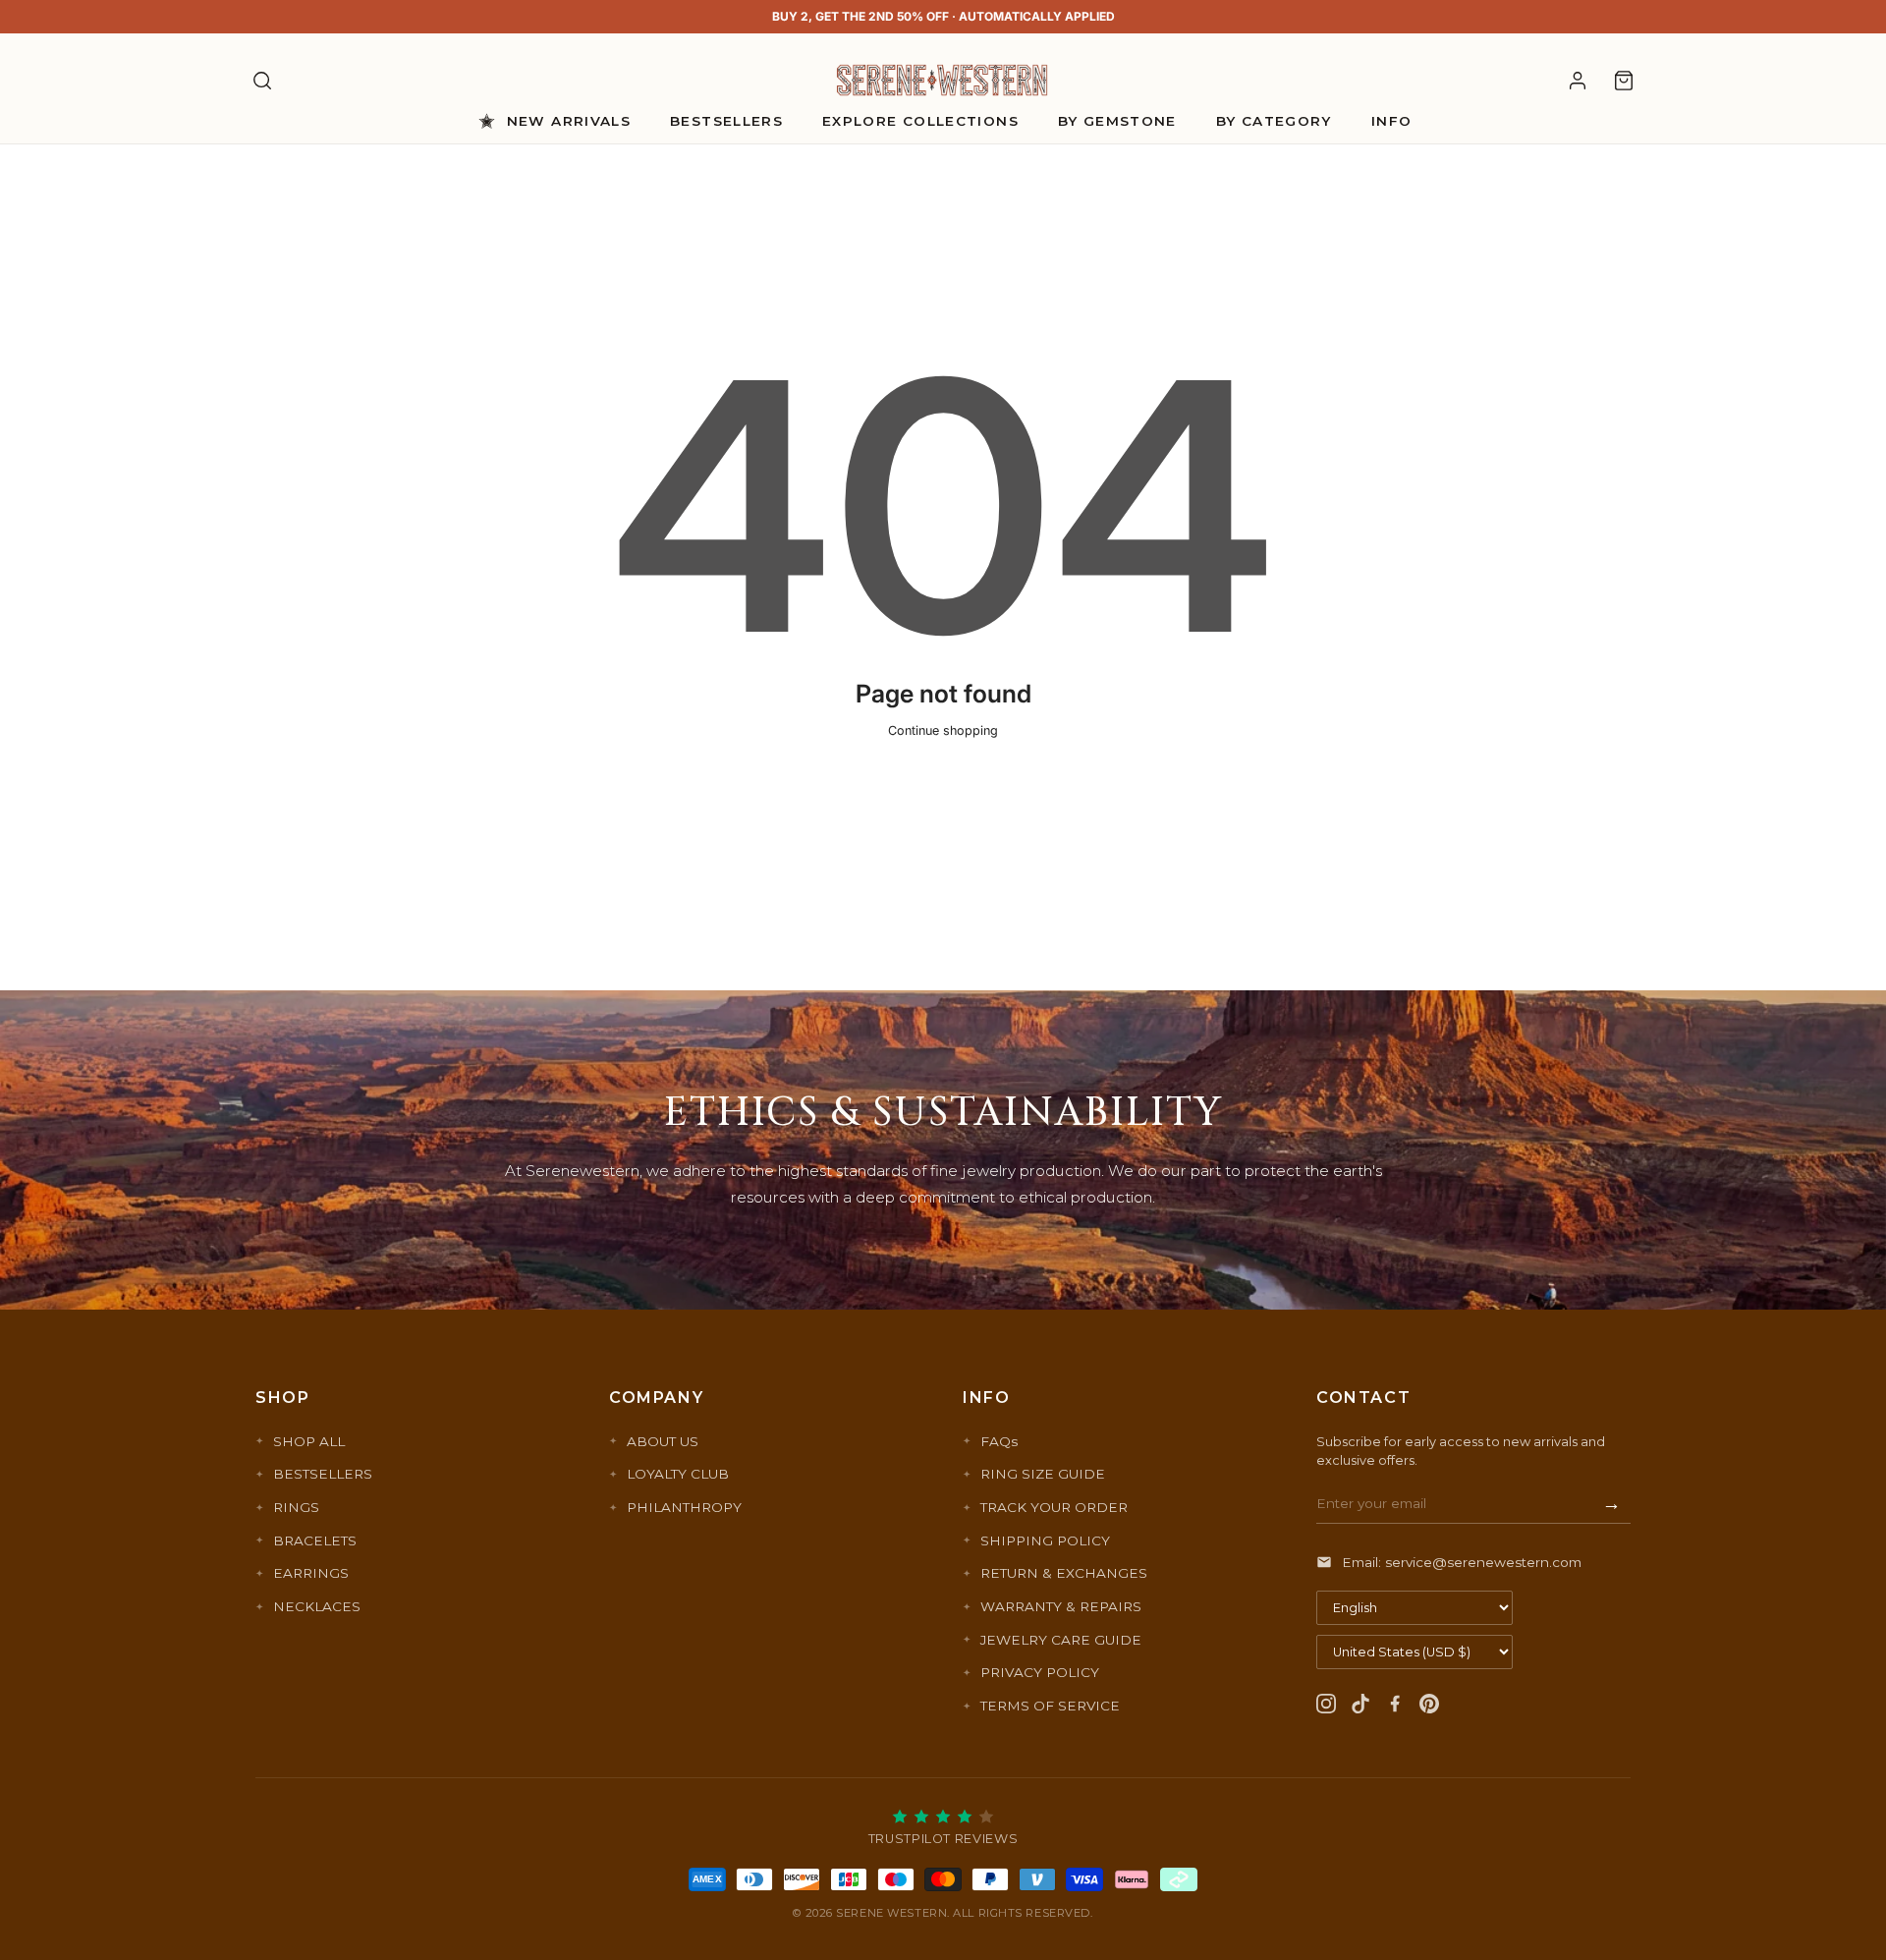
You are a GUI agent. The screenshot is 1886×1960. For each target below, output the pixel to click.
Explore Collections (920, 121)
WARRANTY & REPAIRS (1061, 1606)
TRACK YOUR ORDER (1054, 1507)
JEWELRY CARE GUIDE (1061, 1640)
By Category (1274, 121)
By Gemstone (1117, 121)
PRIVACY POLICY (1040, 1672)
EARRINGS (311, 1573)
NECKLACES (317, 1606)
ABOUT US (663, 1441)
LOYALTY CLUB (678, 1474)
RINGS (296, 1507)
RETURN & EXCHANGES (1064, 1573)
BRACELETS (315, 1540)
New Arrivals (569, 121)
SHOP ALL (309, 1441)
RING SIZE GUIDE (1043, 1474)
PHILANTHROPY (684, 1507)
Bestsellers (726, 121)
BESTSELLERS (323, 1474)
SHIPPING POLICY (1045, 1540)
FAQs (999, 1441)
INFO (1391, 121)
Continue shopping (943, 730)
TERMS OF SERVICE (1050, 1706)
